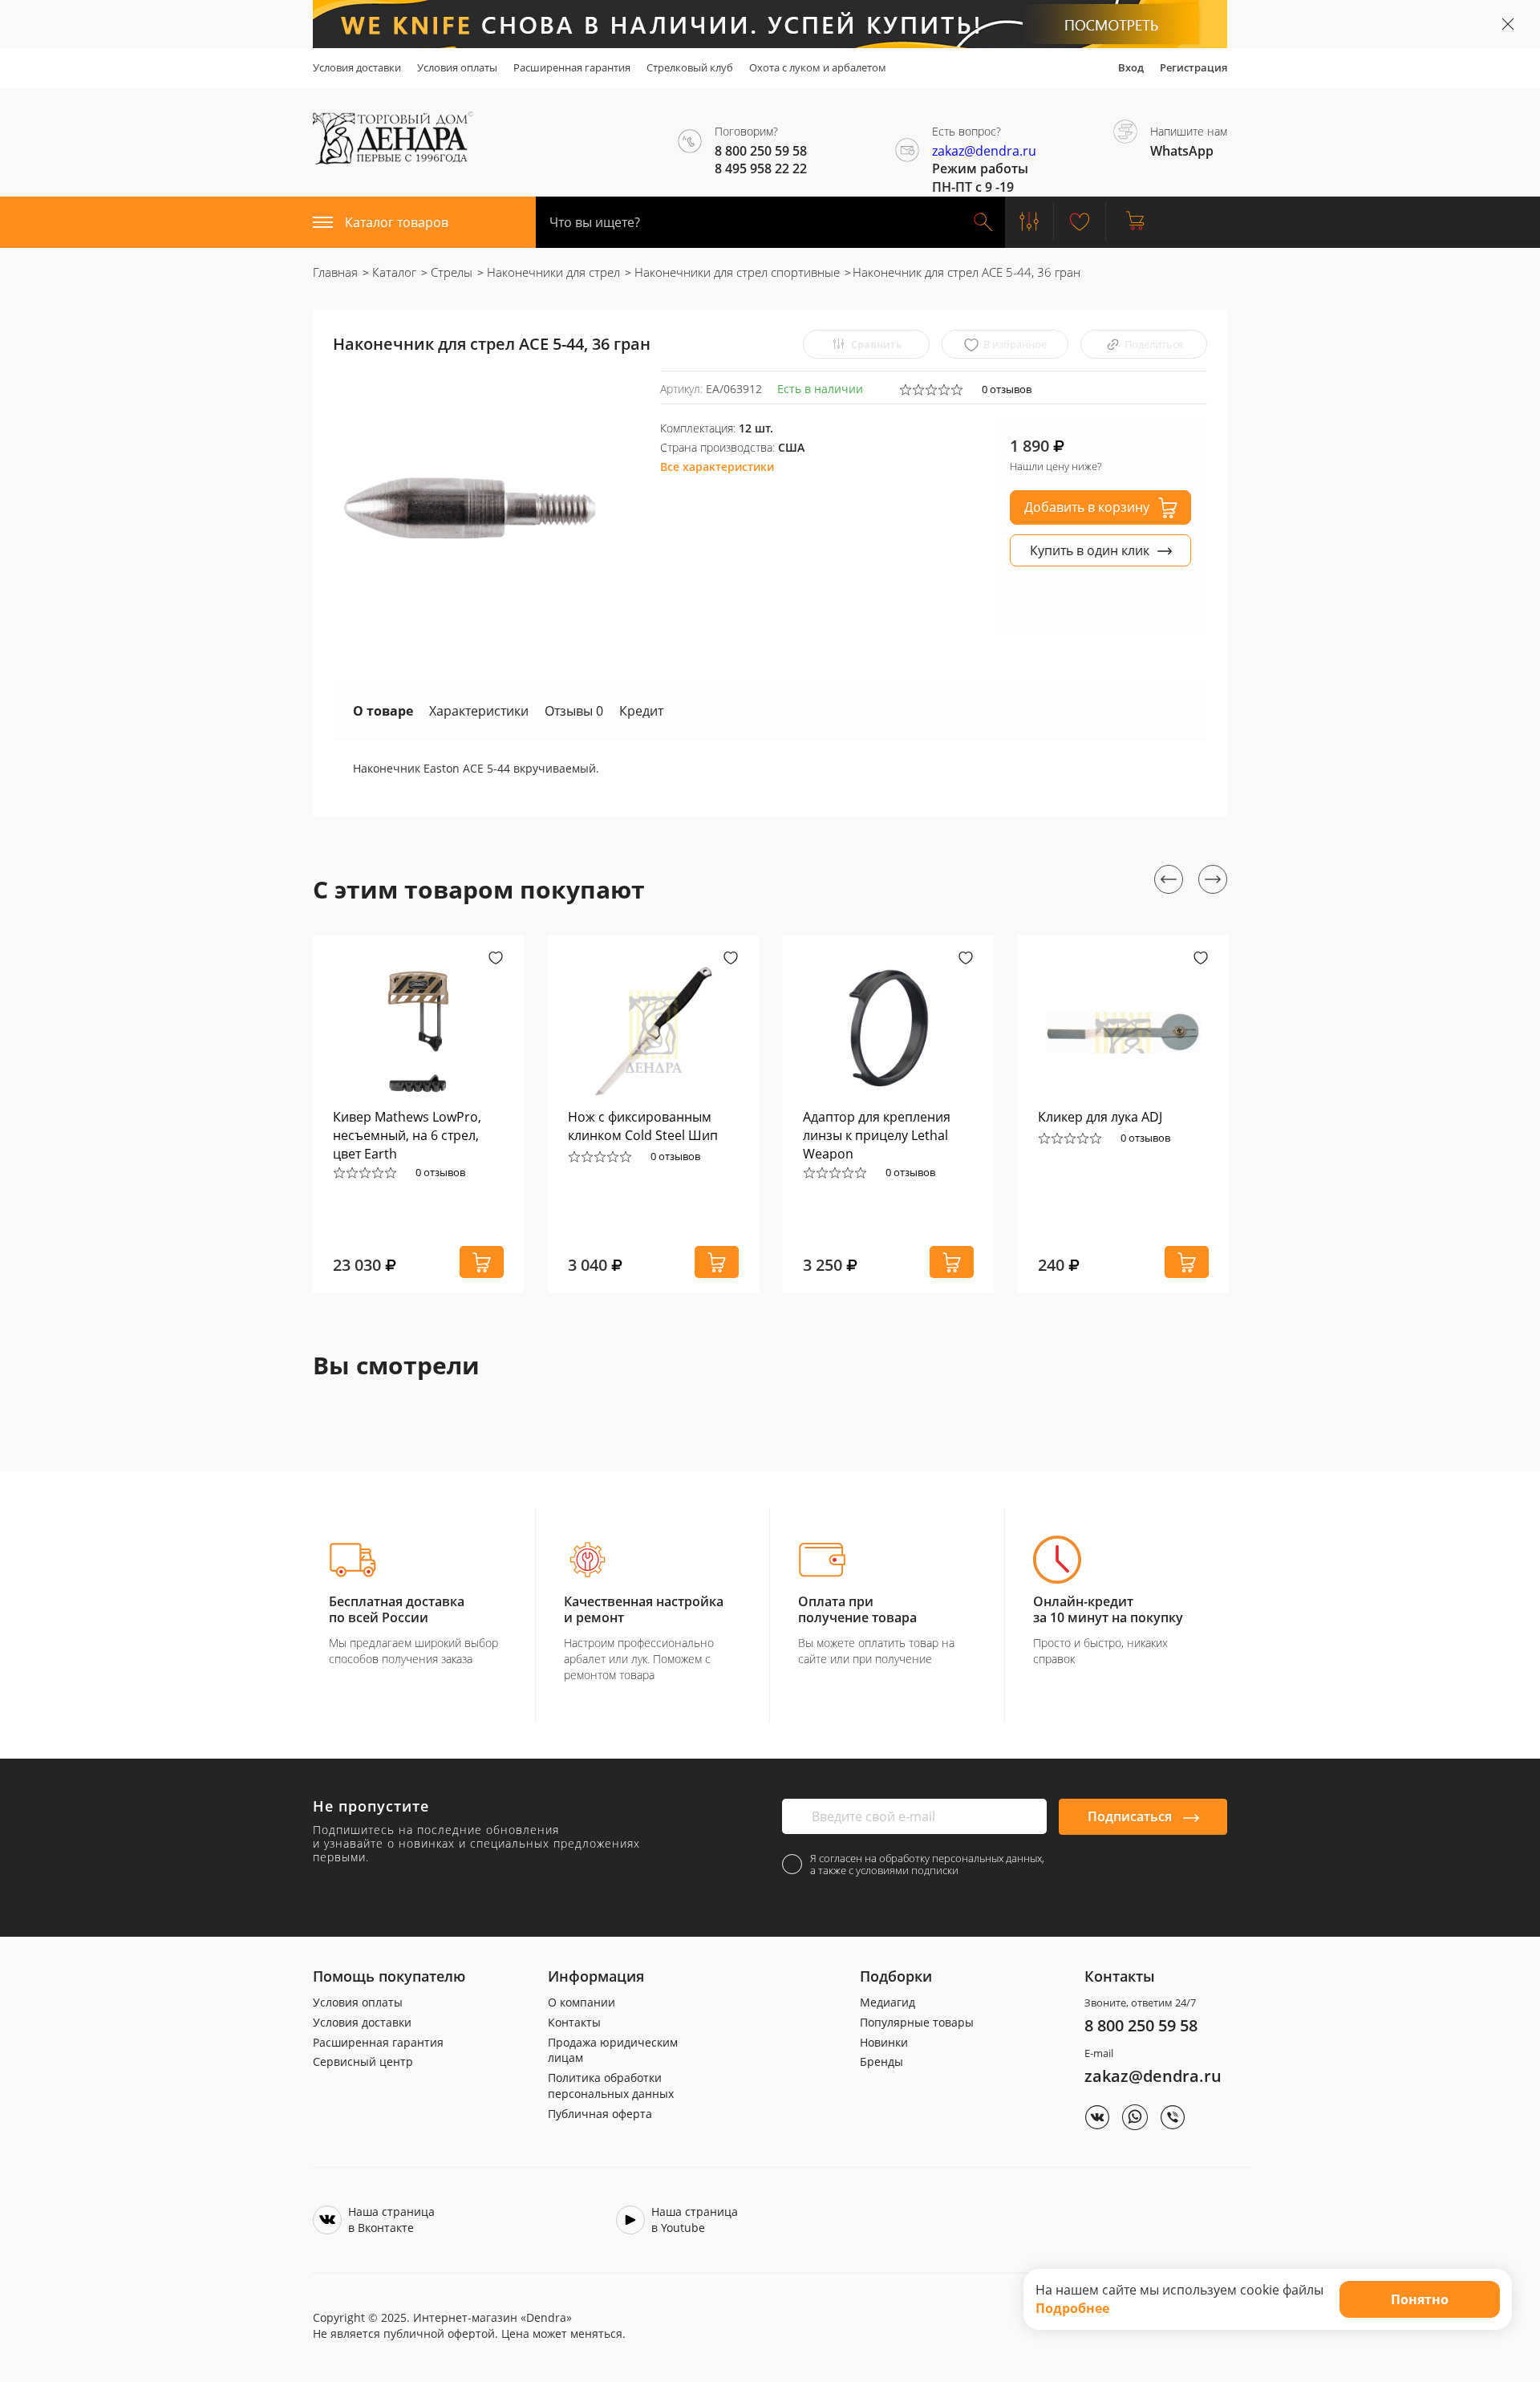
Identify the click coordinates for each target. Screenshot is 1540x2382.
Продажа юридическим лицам (613, 2050)
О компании (582, 2002)
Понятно (1420, 2299)
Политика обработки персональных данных (611, 2086)
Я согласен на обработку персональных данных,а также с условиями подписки (927, 1865)
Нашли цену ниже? (1056, 466)
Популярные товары (917, 2022)
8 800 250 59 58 (1141, 2025)
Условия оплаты (457, 67)
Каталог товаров (397, 222)
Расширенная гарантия (572, 67)
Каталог (393, 272)
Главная (335, 272)
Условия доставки (357, 67)
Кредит (641, 711)
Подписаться (1131, 1816)
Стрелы (450, 272)
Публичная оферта (600, 2114)
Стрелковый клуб (690, 67)
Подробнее (1072, 2308)
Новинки (884, 2042)
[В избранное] (496, 960)
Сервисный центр (363, 2061)
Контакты (574, 2022)
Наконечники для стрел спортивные (736, 272)
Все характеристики (717, 467)
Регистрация (1193, 67)
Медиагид (888, 2002)
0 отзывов (1007, 389)
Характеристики (479, 711)
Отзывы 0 (574, 711)
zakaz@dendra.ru (984, 151)
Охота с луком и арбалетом (818, 67)
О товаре (383, 711)
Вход (1131, 67)
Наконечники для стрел (552, 272)
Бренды (881, 2061)
